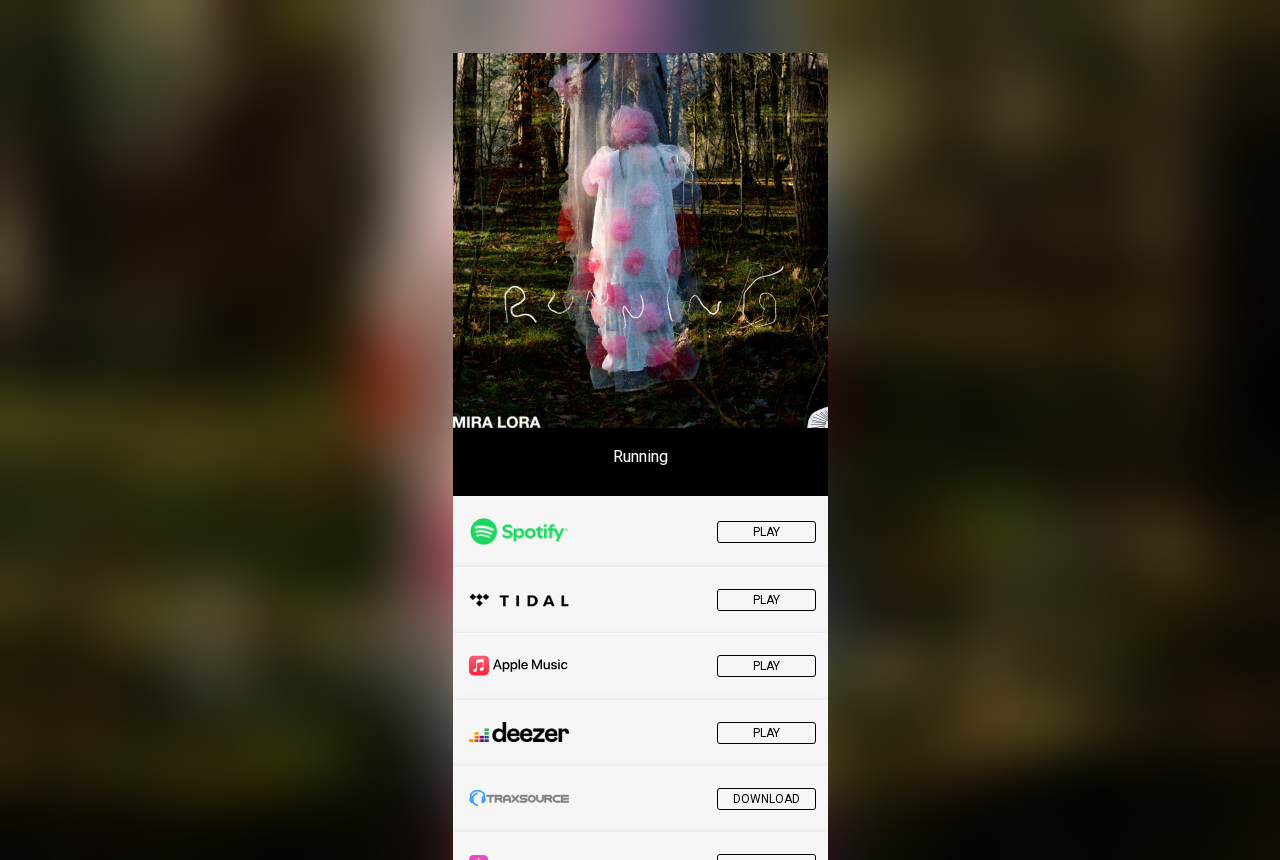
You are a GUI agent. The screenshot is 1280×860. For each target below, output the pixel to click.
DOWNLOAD (766, 798)
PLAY (766, 531)
